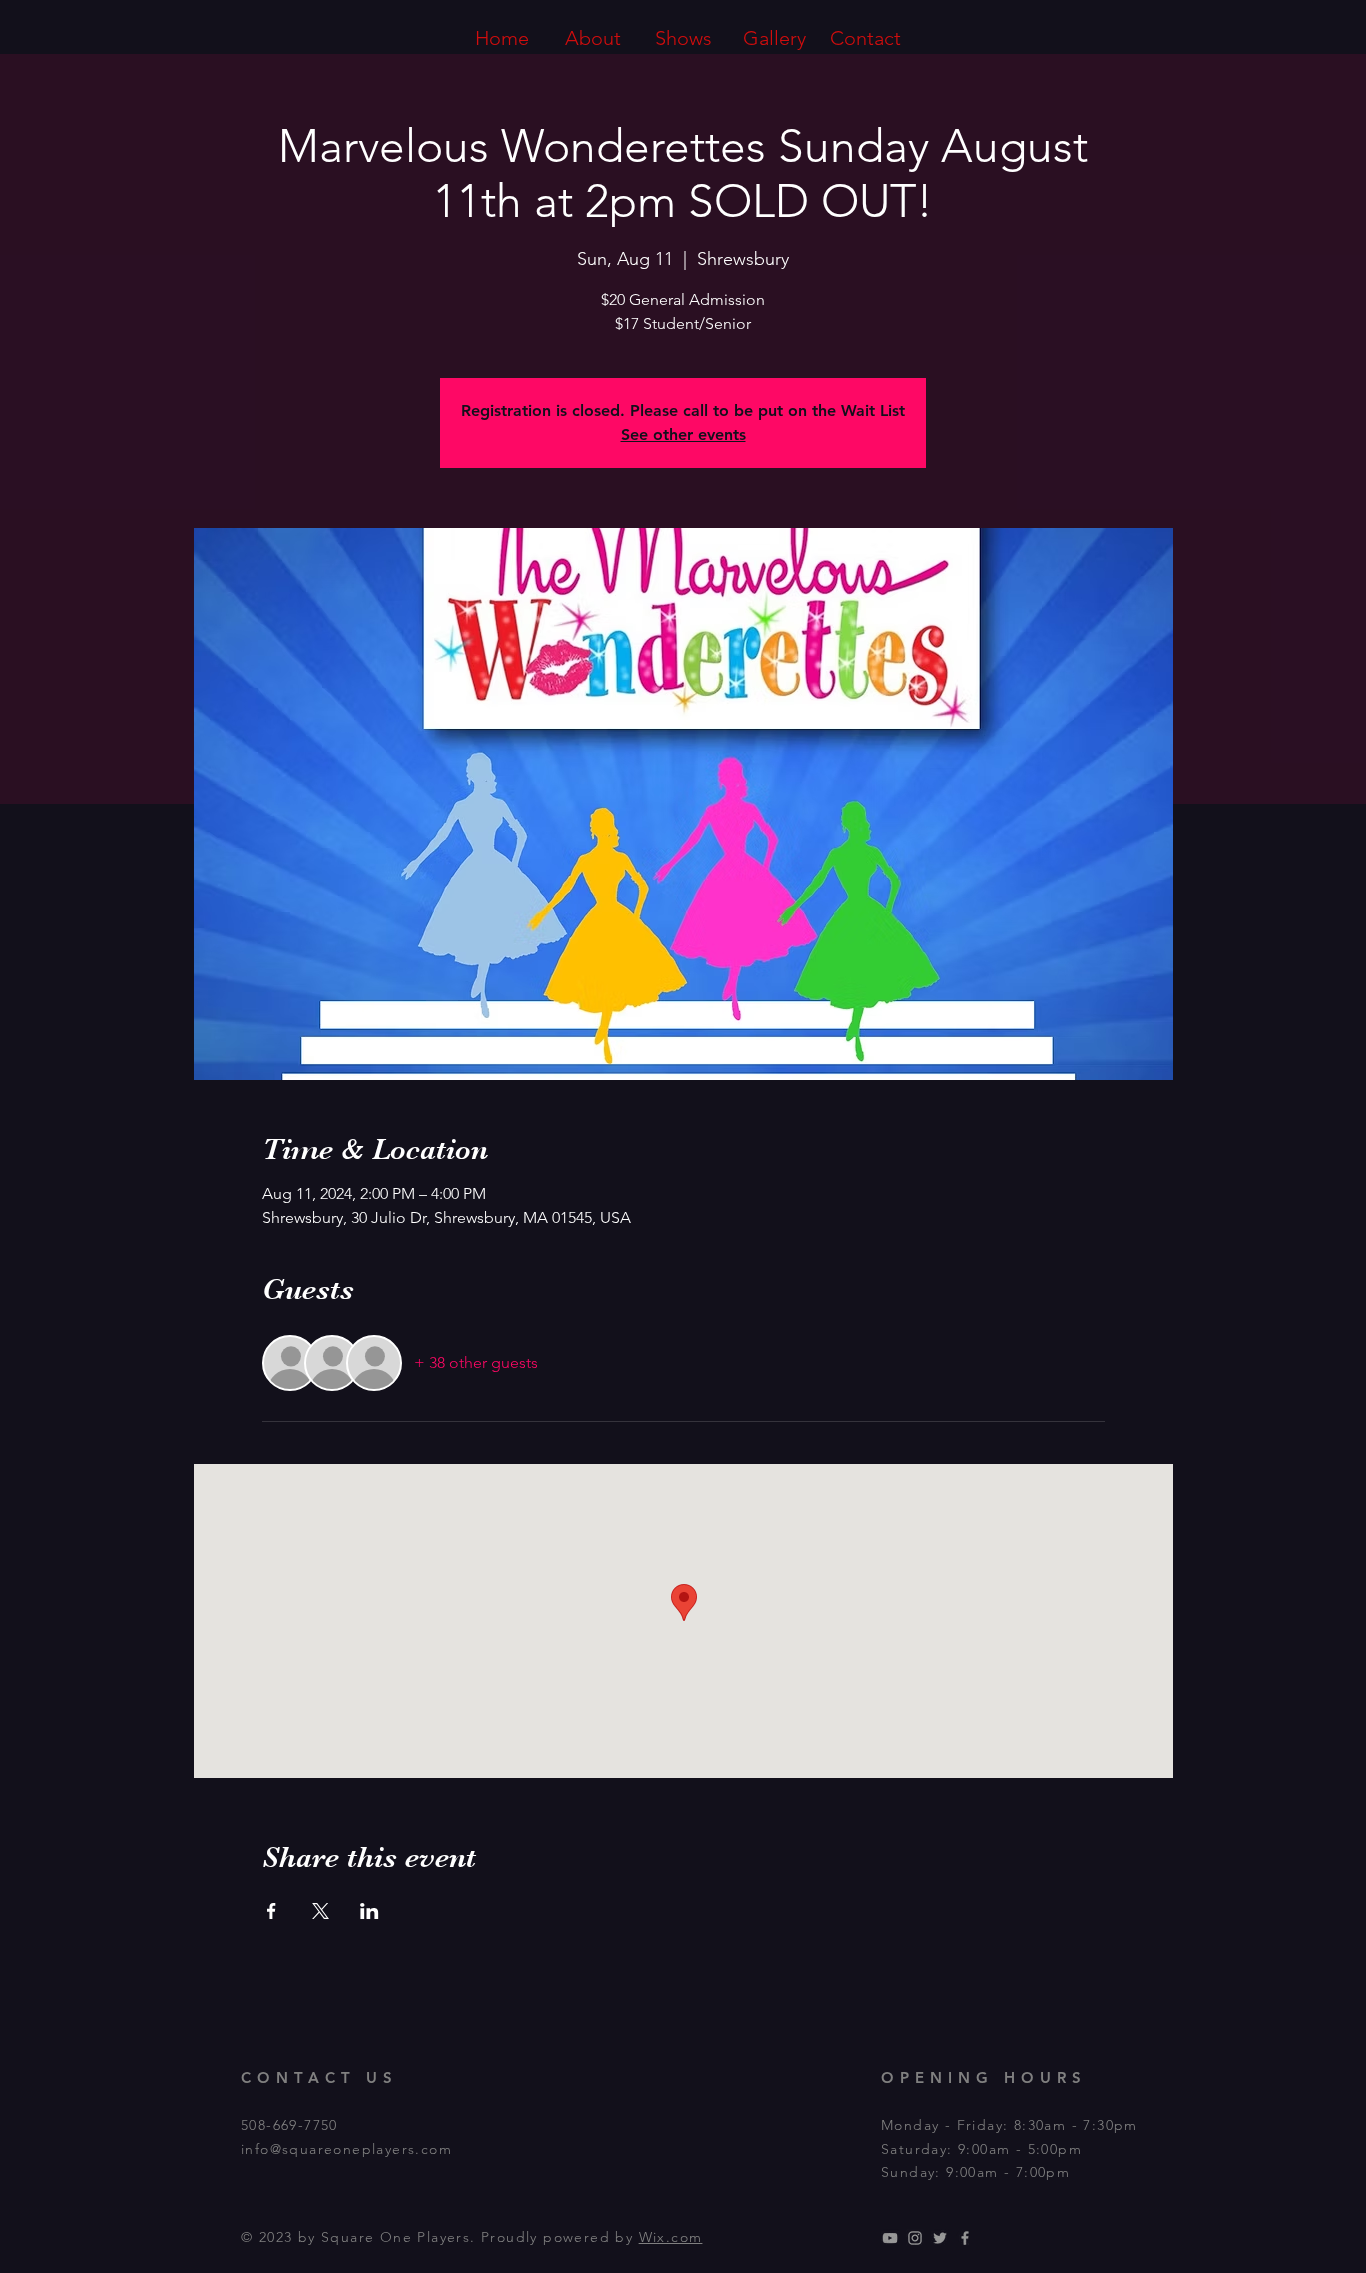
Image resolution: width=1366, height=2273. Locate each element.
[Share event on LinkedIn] (369, 1911)
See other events (683, 434)
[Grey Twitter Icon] (940, 2238)
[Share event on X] (320, 1911)
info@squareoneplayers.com (346, 2149)
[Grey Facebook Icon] (965, 2238)
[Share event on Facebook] (271, 1911)
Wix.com (671, 2237)
